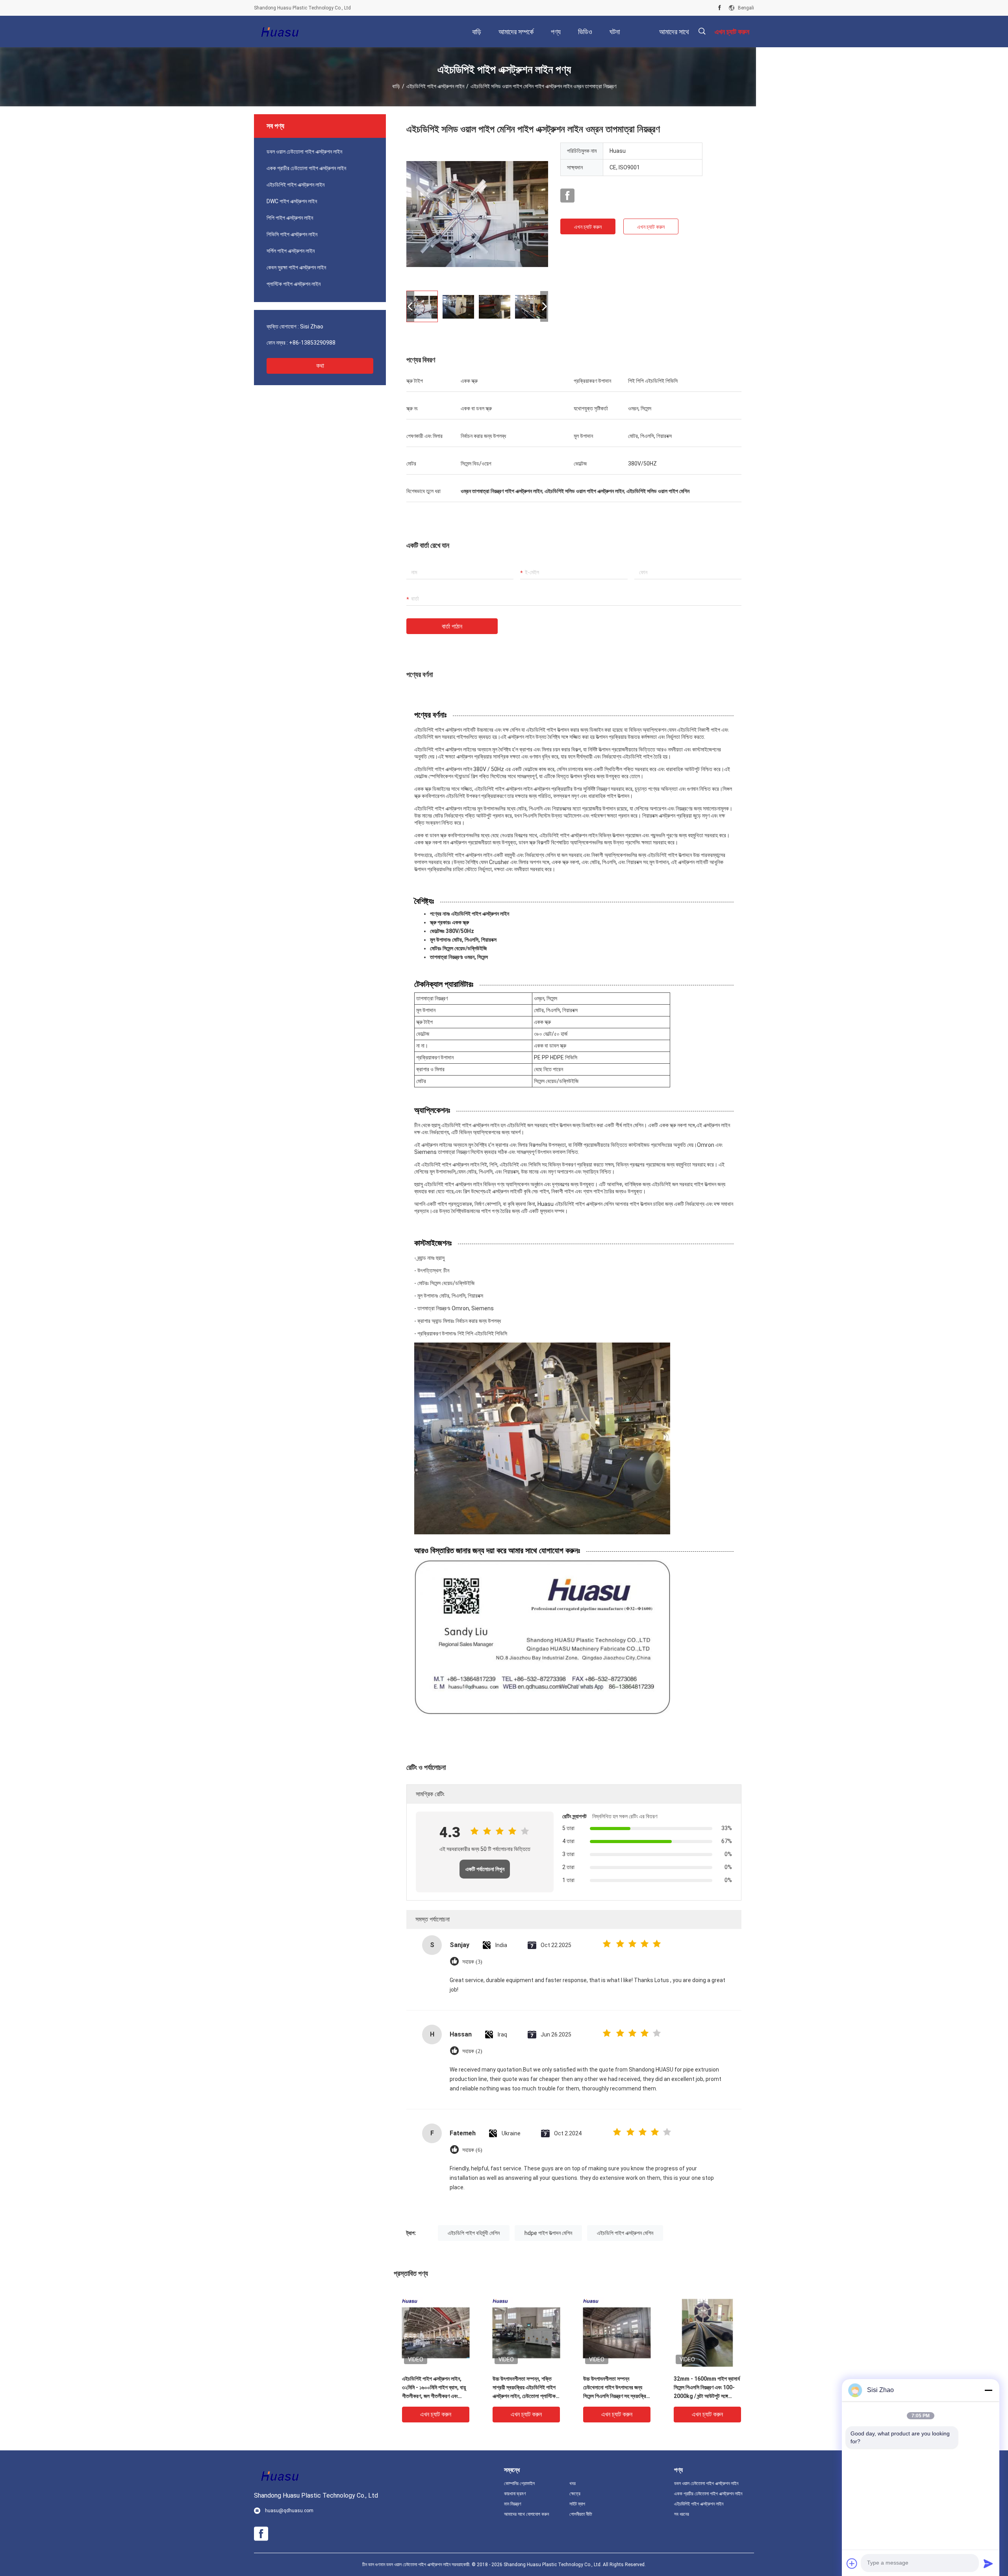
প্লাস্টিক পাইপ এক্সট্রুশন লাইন (294, 284)
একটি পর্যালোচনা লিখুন (485, 1869)
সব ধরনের (682, 2514)
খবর (573, 2483)
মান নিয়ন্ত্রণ (513, 2504)
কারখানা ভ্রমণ (515, 2494)
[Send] (988, 2563)
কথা (320, 366)
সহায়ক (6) (472, 2150)
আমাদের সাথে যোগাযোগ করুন (526, 2514)
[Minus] (988, 2390)
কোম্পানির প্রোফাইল (519, 2483)
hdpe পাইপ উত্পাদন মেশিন (548, 2233)
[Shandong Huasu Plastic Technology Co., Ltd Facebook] (720, 8)
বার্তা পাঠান (452, 626)
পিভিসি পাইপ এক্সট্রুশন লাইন (292, 234)
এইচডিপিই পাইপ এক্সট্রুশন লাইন (435, 86)
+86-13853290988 (312, 343)
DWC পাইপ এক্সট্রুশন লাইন (292, 201)
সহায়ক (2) (472, 2051)
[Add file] (852, 2563)
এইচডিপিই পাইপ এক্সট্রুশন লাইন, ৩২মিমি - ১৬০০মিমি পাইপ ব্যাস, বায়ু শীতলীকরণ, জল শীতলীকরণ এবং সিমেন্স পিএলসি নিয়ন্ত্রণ (434, 2388)
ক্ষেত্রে (575, 2494)
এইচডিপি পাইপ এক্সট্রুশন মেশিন (625, 2233)
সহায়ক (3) (472, 1962)
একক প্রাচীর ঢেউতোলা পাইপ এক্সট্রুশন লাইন (306, 168)
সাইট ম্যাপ (577, 2504)
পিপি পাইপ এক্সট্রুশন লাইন (290, 218)
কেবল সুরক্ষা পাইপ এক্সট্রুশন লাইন (296, 267)
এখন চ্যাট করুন (588, 227)
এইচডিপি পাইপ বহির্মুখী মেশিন (474, 2233)
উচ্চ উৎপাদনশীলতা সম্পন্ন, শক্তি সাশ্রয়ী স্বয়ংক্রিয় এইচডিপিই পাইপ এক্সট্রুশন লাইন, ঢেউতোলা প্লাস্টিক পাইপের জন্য (524, 2388)
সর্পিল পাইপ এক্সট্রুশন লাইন (291, 251)
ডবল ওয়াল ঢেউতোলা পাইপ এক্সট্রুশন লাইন (304, 152)
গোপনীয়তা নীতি (581, 2514)
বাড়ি (396, 86)
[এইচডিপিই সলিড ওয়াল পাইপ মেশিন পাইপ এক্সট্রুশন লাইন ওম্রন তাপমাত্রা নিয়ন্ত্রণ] (477, 213)
